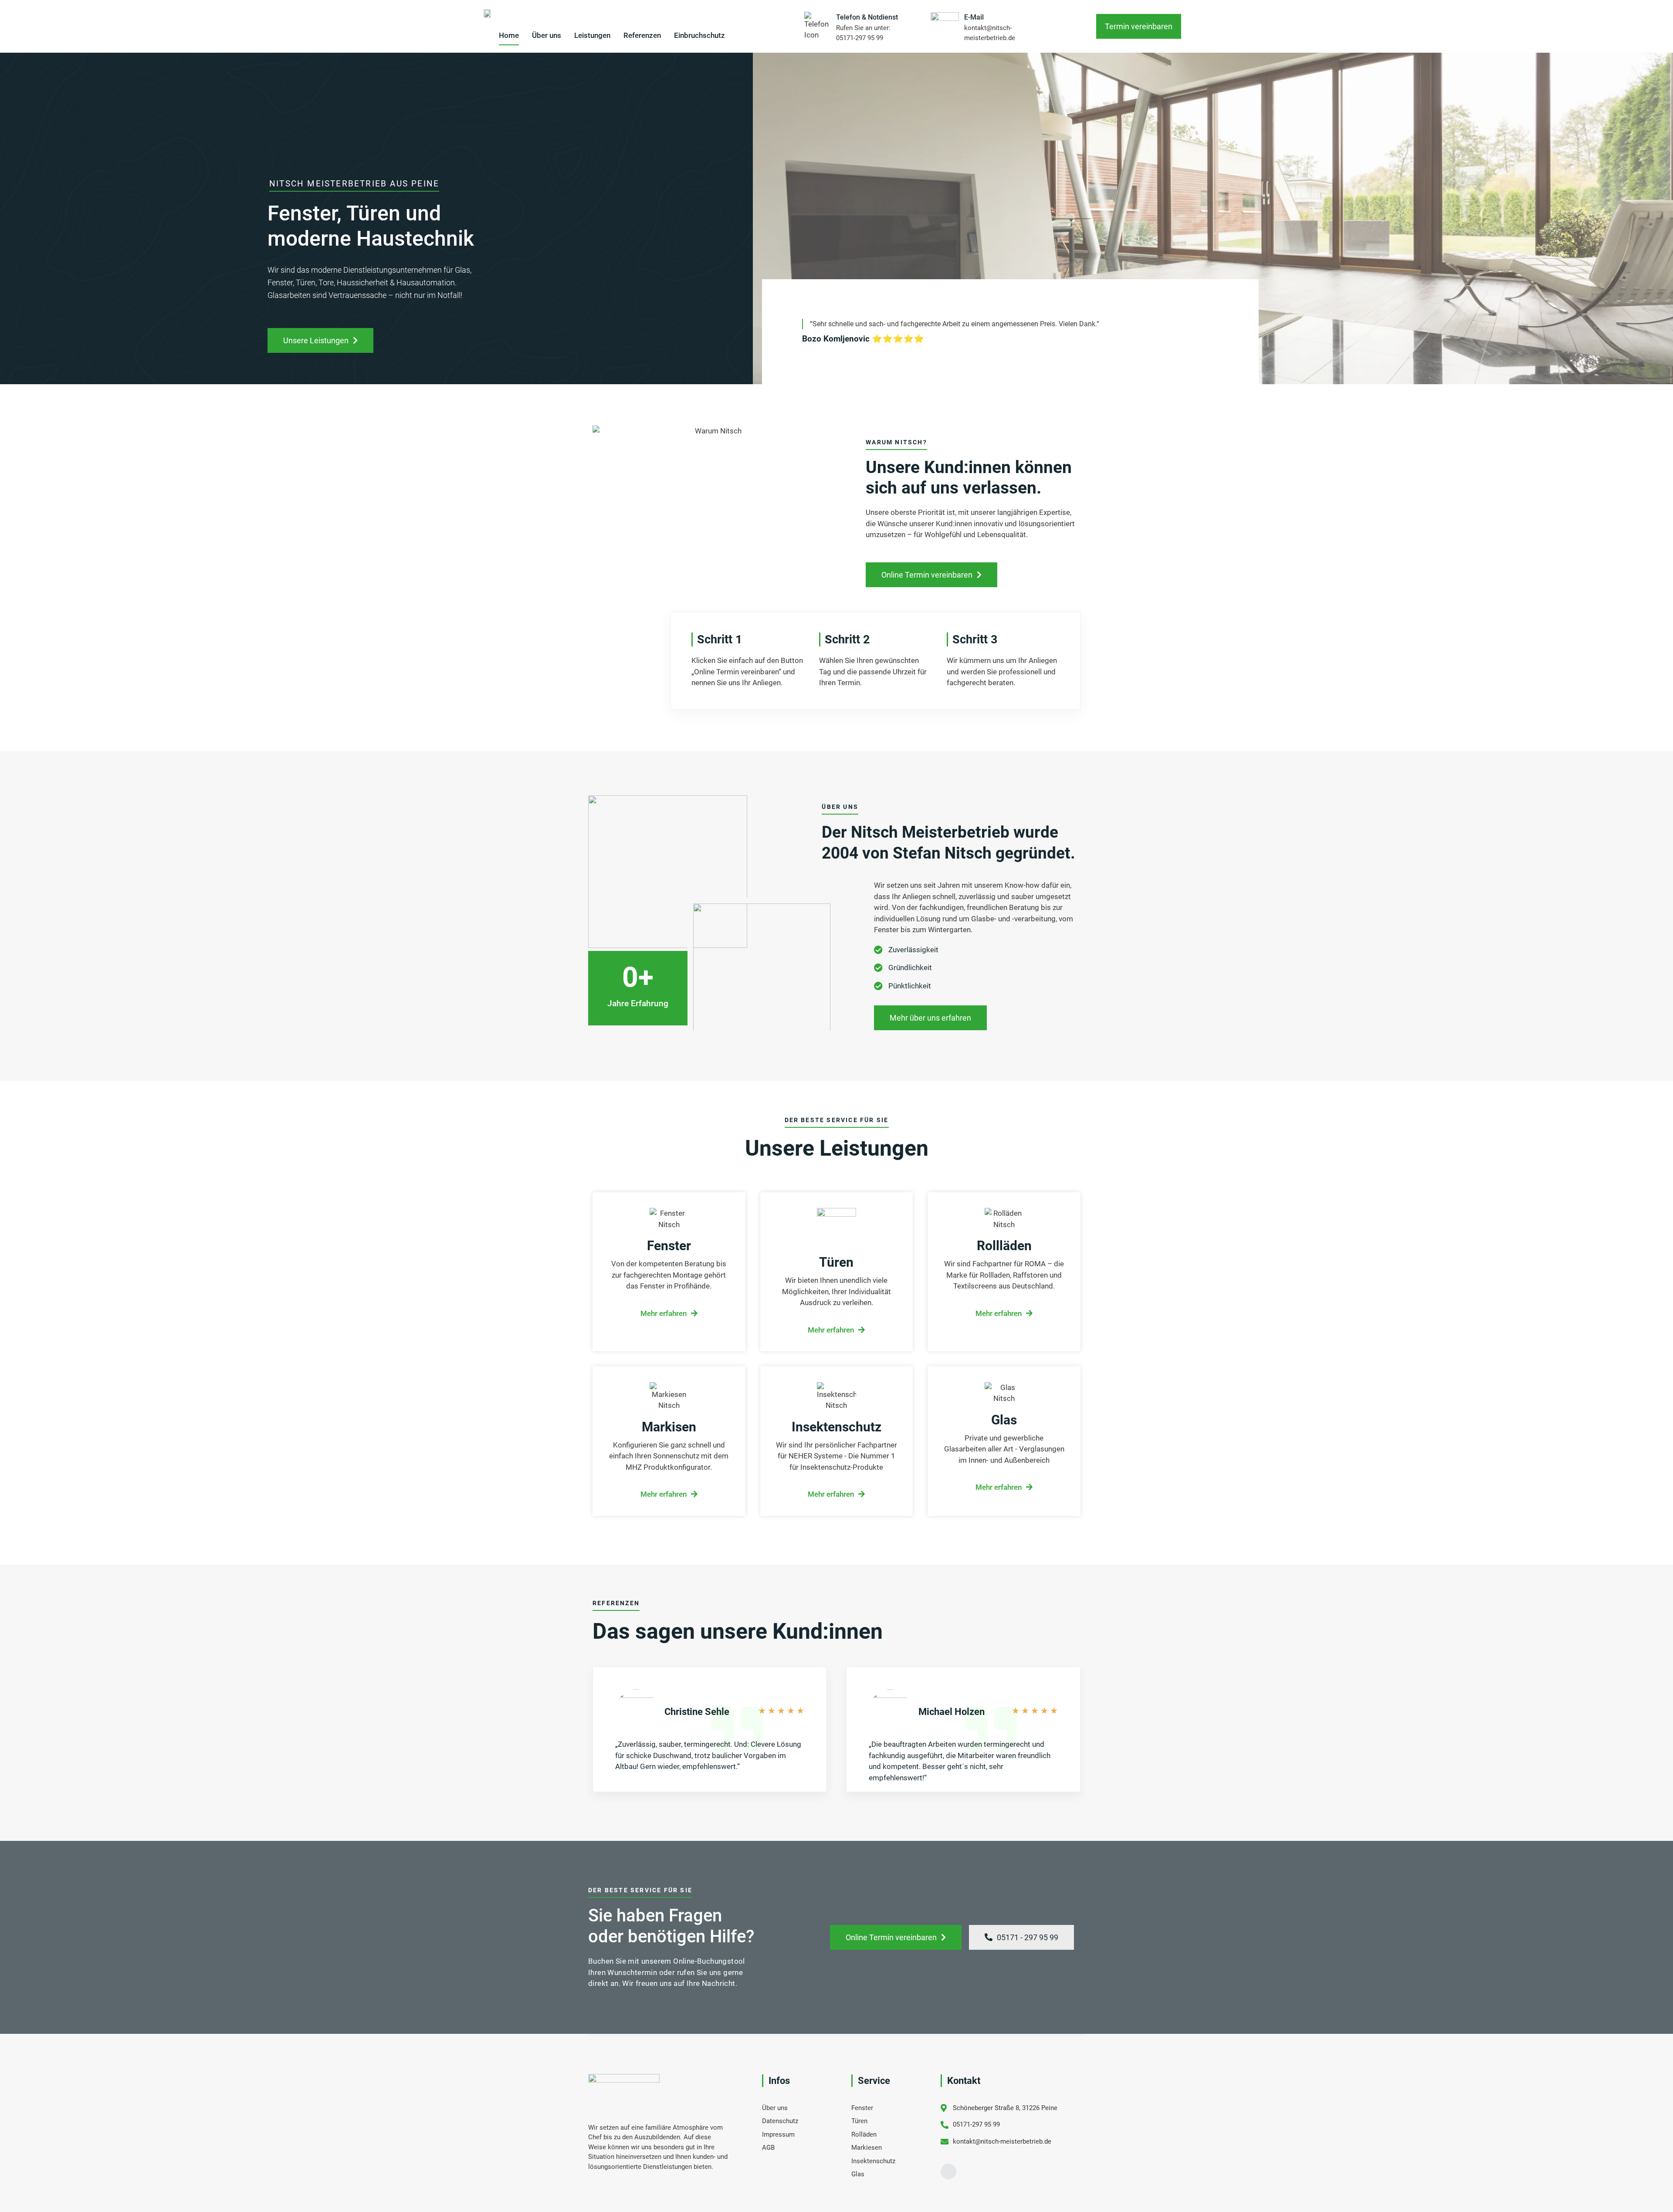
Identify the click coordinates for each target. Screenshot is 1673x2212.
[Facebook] (948, 2171)
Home (509, 35)
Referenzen (642, 35)
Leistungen (592, 35)
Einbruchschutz (699, 35)
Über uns (547, 35)
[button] (1139, 26)
